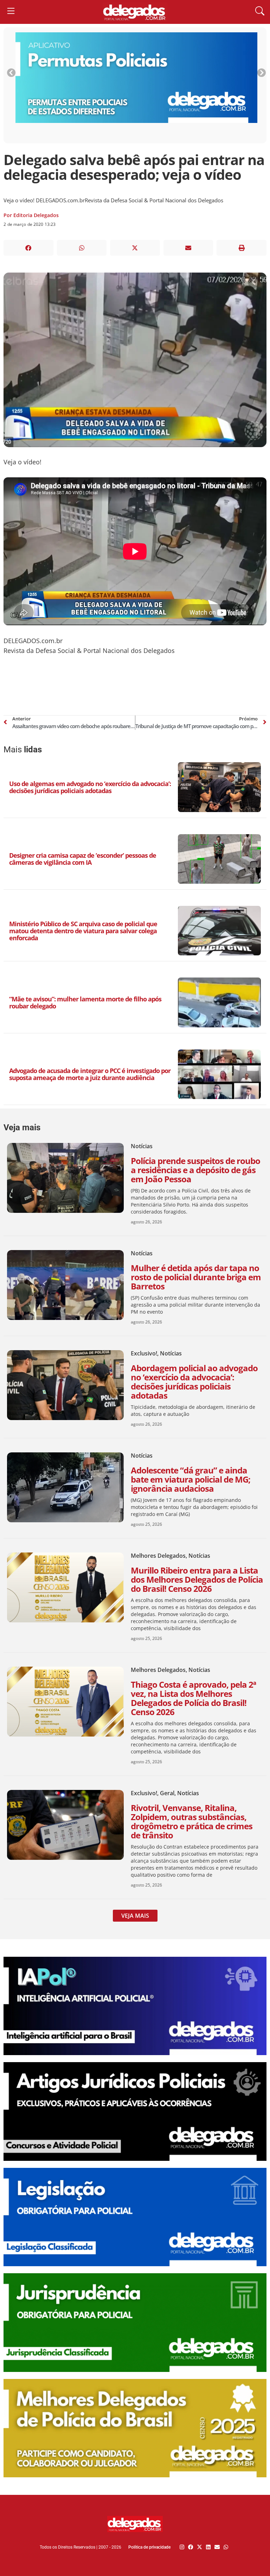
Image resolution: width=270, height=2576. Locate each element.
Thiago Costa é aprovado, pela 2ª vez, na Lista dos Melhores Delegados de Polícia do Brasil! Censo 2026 (193, 1698)
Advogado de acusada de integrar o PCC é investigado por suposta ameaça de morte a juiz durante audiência (90, 1074)
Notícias (142, 1146)
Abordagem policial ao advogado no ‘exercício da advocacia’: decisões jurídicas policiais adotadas (194, 1382)
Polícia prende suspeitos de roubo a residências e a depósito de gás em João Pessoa (195, 1170)
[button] (28, 248)
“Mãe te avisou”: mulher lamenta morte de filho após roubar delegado (85, 1002)
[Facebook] (191, 2547)
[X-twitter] (200, 2547)
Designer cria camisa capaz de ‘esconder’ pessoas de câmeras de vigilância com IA (83, 859)
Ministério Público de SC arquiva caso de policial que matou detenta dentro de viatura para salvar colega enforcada (83, 931)
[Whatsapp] (226, 2547)
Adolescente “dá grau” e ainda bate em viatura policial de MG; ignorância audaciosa (191, 1479)
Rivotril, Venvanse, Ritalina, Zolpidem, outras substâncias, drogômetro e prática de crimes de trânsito (192, 1821)
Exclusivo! (144, 1353)
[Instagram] (182, 2547)
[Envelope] (217, 2547)
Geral (167, 1793)
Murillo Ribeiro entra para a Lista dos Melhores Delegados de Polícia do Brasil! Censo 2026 (197, 1579)
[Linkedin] (208, 2547)
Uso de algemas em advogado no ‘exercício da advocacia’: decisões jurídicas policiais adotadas (90, 787)
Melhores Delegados (158, 1556)
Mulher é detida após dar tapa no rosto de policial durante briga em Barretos (196, 1277)
